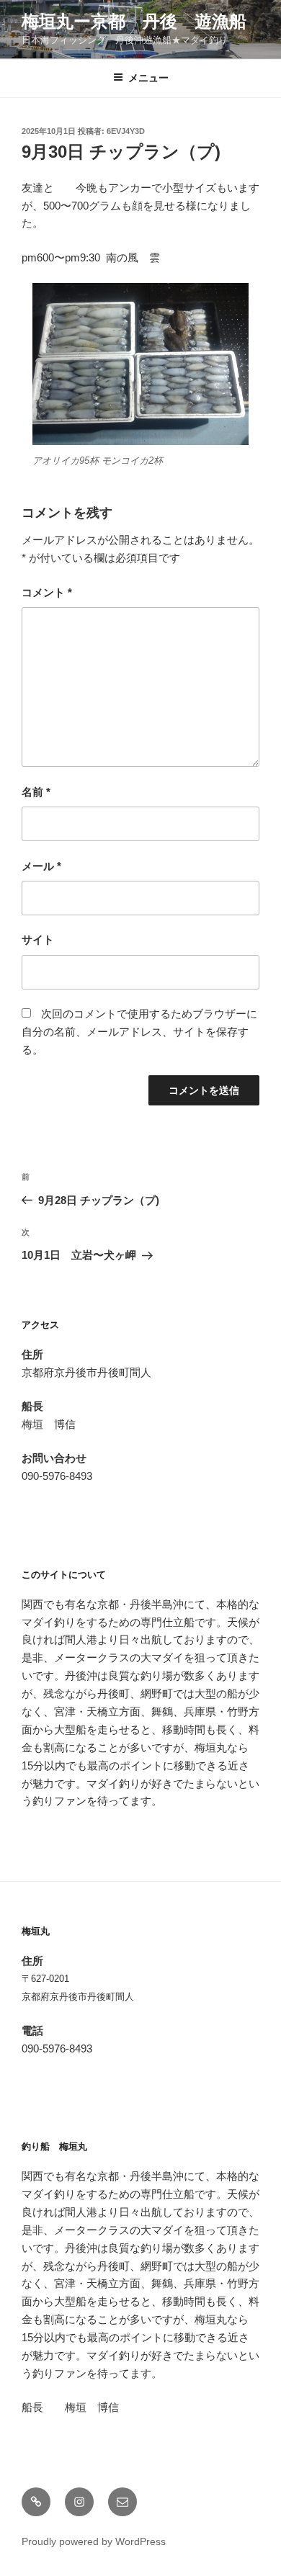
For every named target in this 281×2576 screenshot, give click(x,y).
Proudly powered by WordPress (94, 2541)
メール (41, 866)
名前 (36, 792)
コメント (47, 592)
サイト (38, 939)
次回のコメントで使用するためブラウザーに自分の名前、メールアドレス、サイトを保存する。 (139, 1032)
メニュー (148, 78)
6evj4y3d (126, 131)
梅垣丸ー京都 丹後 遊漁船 (134, 21)
